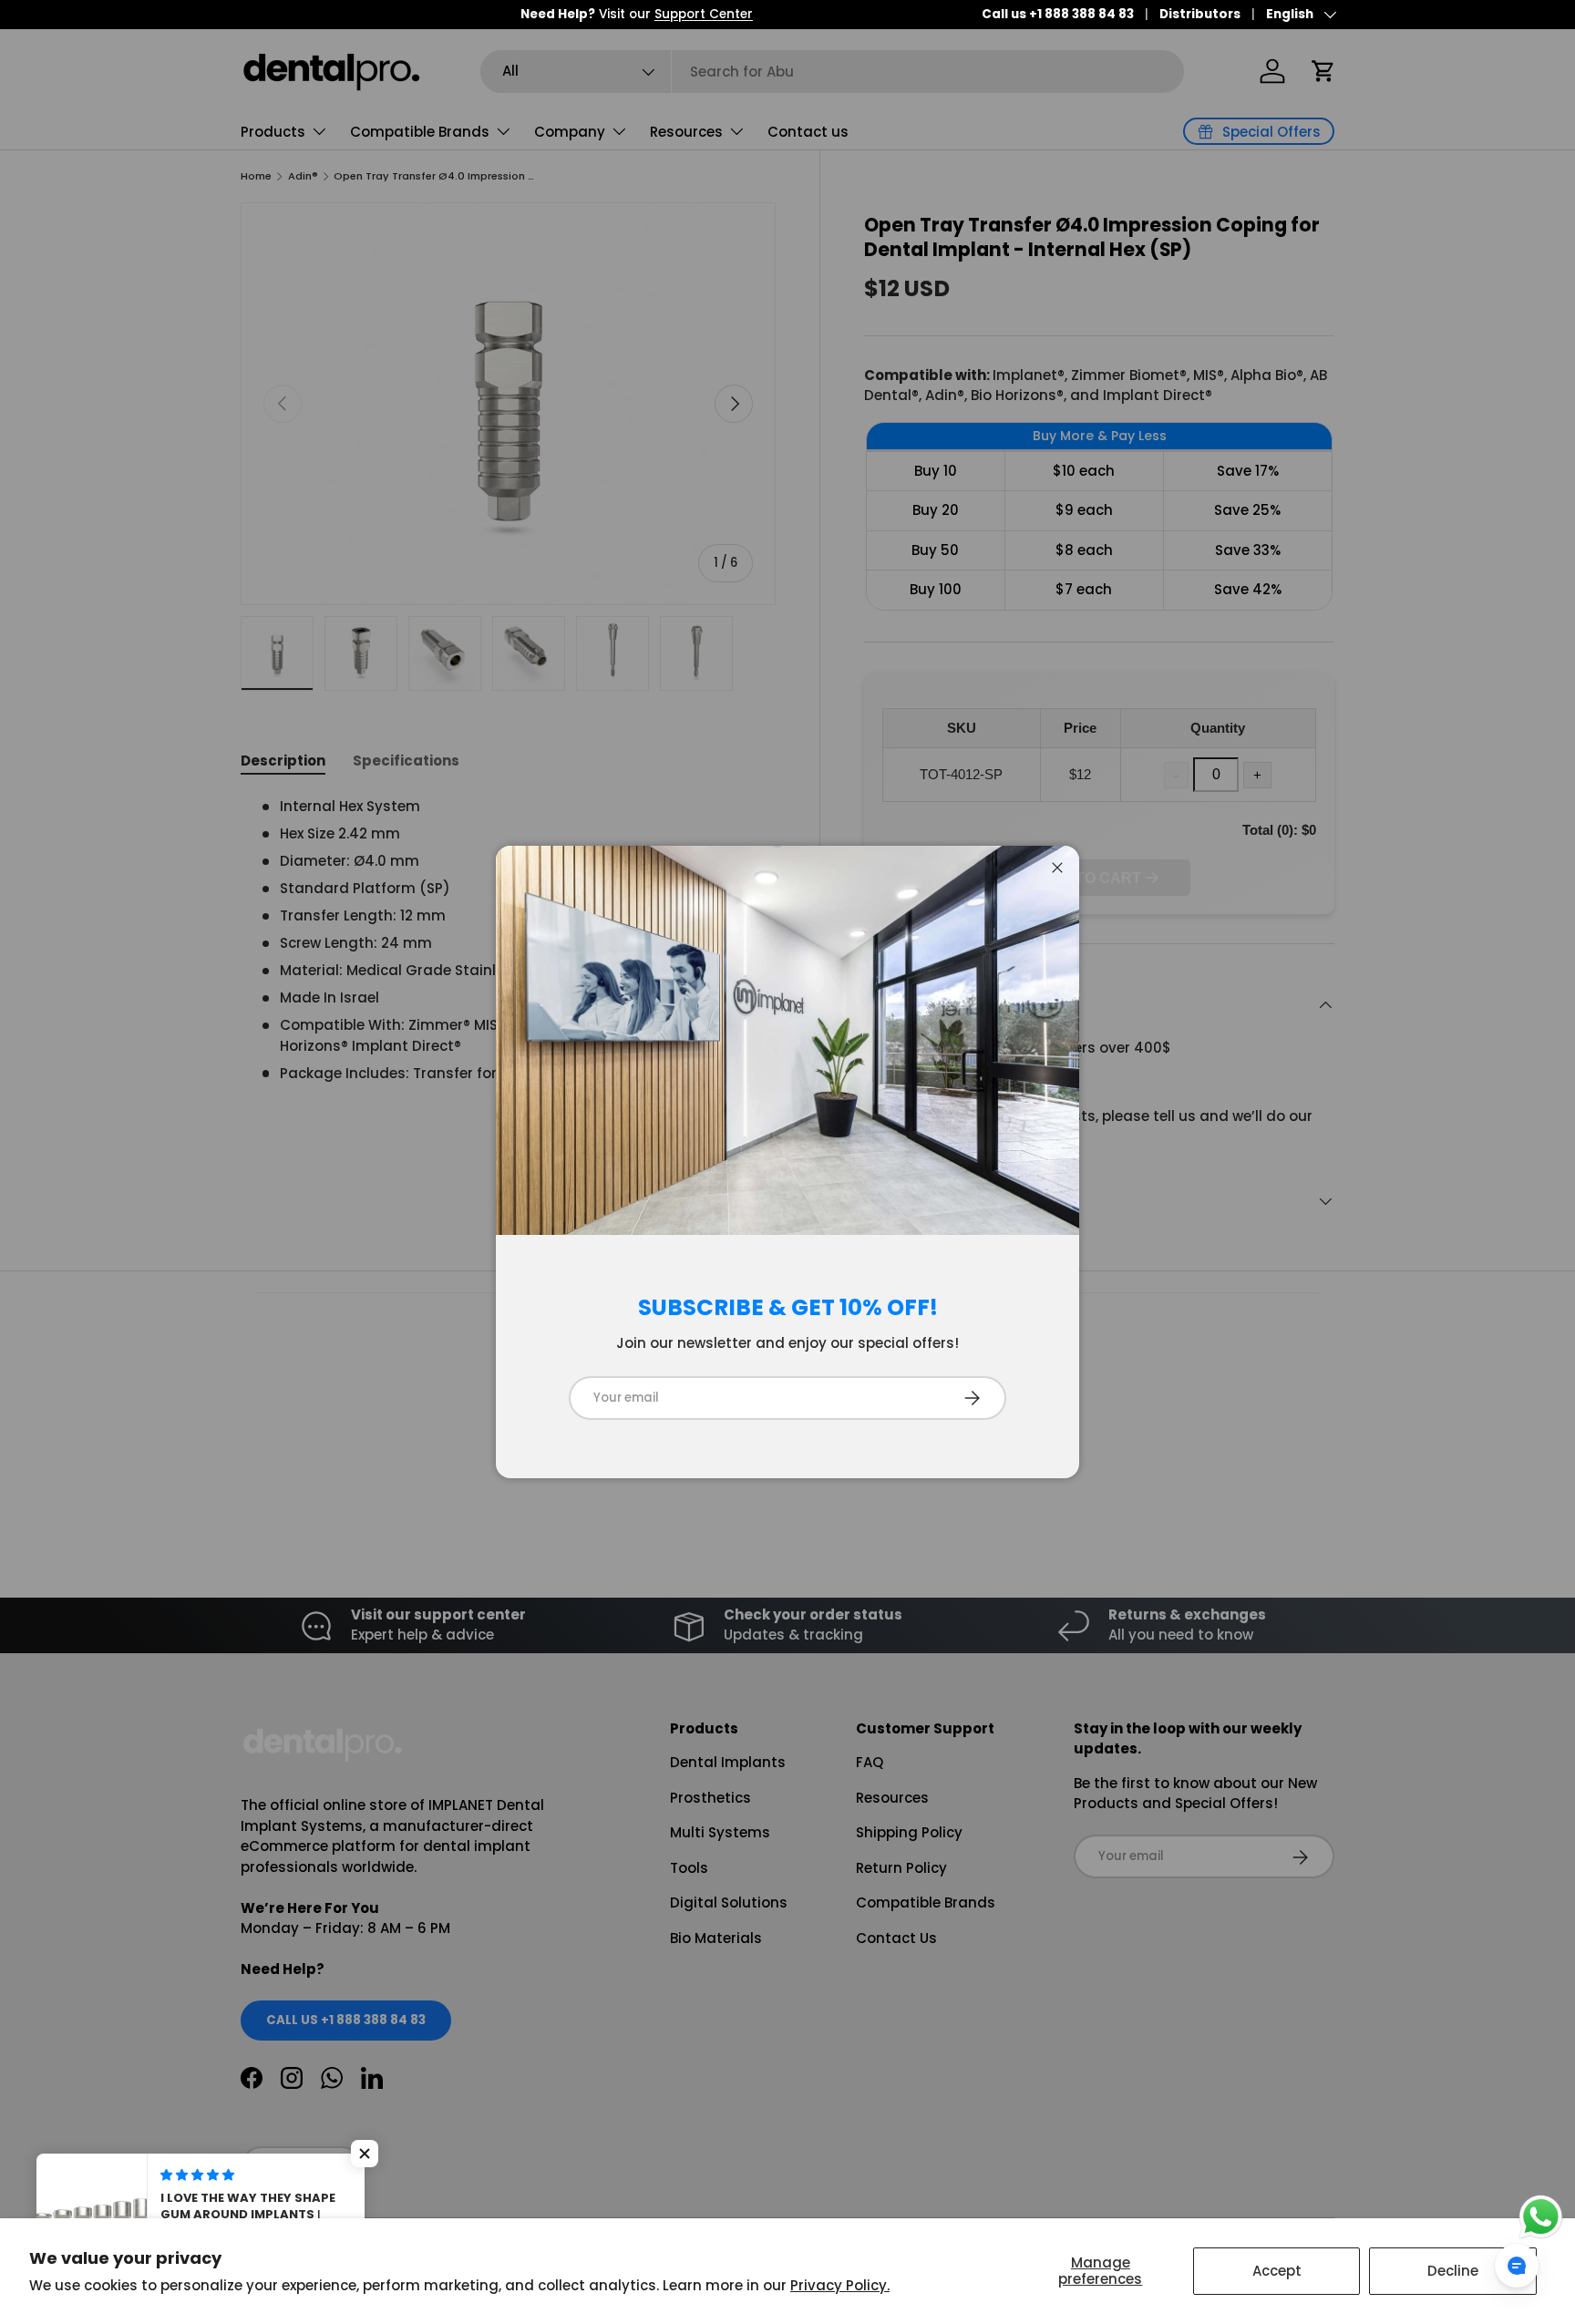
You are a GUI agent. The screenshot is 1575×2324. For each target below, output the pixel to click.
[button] (365, 2154)
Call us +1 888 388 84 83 (1058, 14)
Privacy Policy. (840, 2285)
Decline (1453, 2271)
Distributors (1200, 14)
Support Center (424, 14)
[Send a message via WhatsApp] (1541, 2217)
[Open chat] (1517, 2266)
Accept (1277, 2271)
